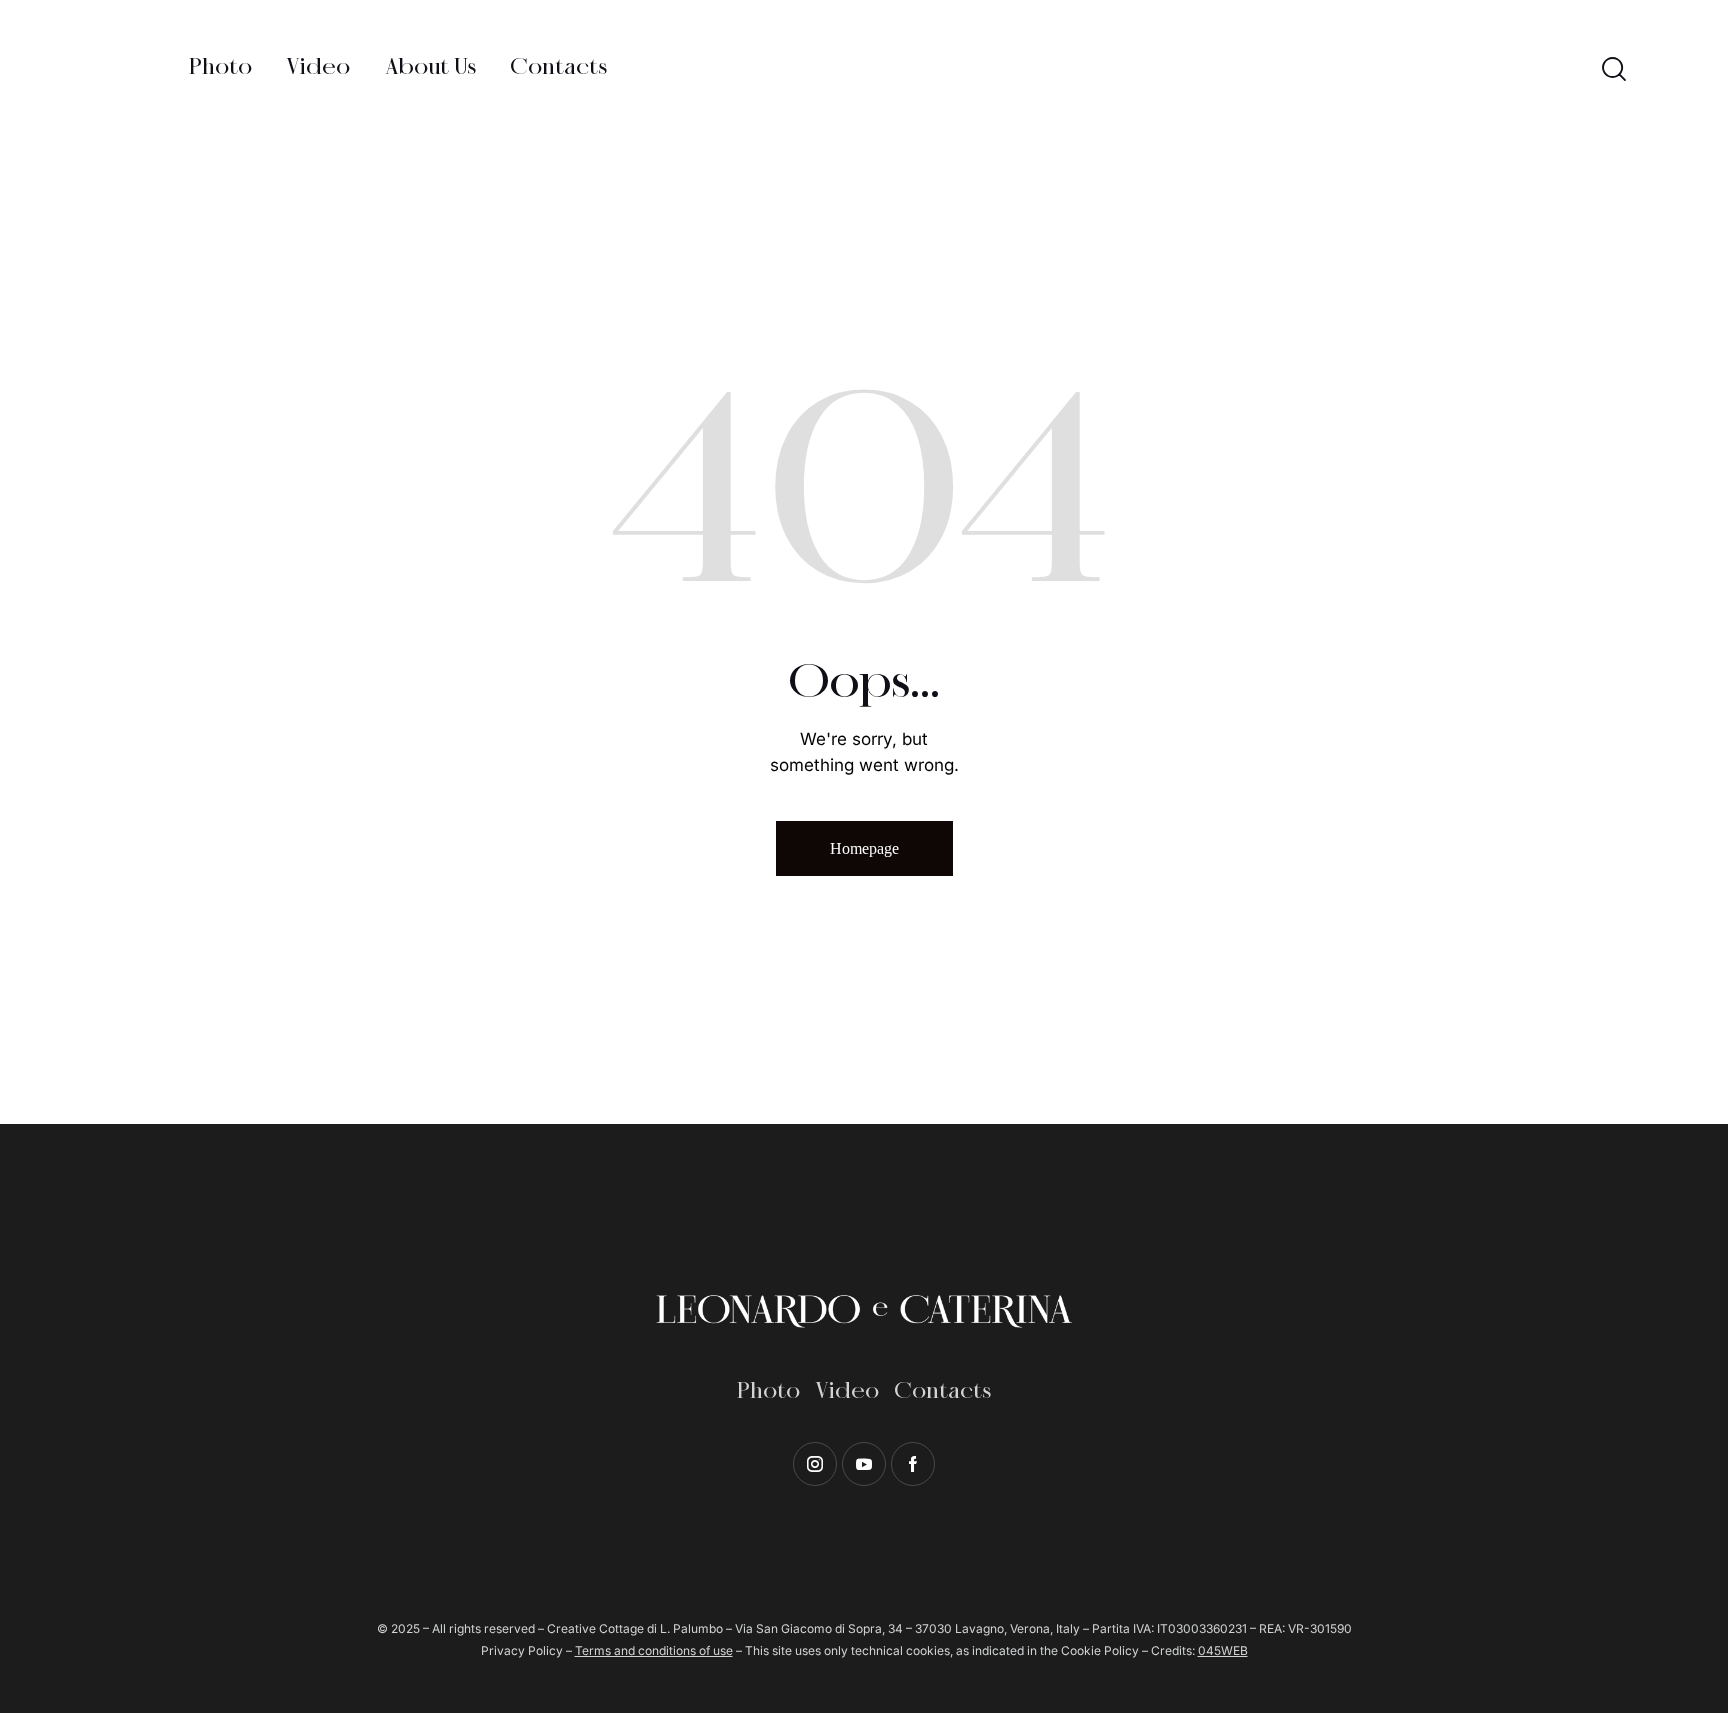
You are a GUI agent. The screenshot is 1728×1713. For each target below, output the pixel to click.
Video (847, 1391)
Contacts (942, 1391)
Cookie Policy (1100, 1650)
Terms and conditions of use (654, 1650)
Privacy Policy (522, 1650)
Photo (768, 1391)
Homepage (864, 848)
